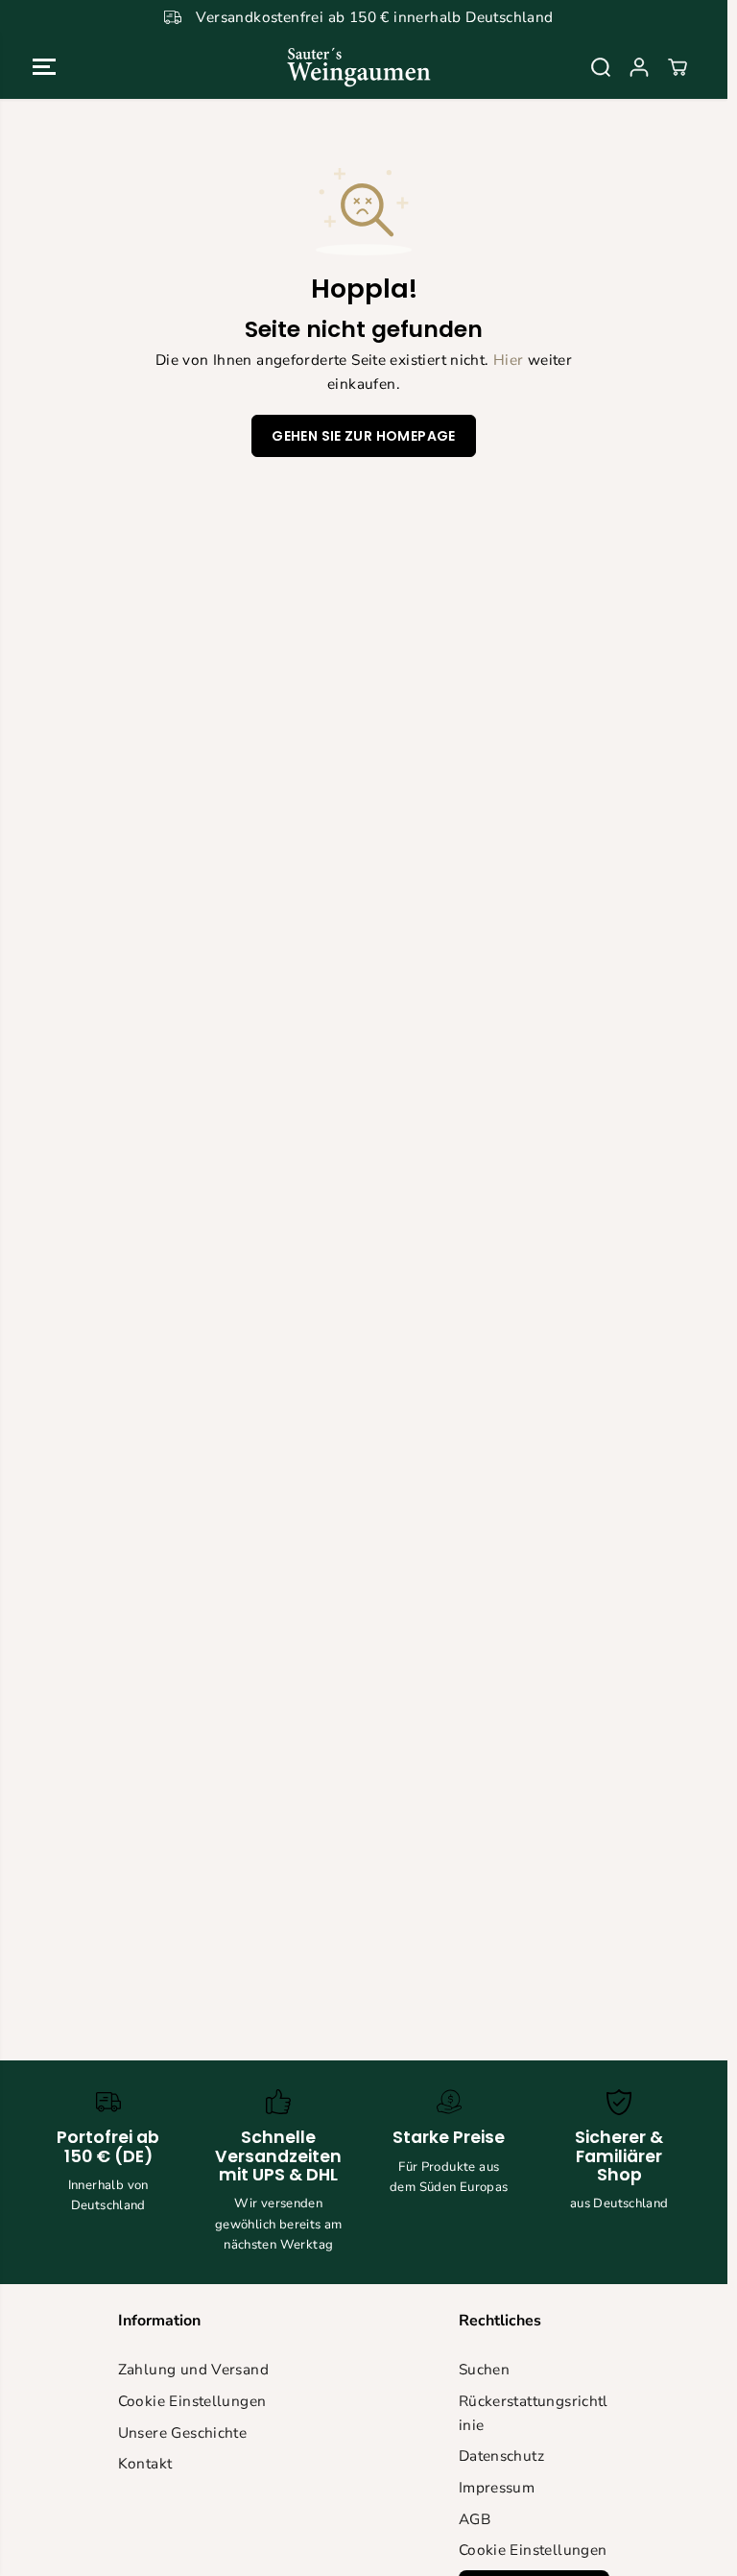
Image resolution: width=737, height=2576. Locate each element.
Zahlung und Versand (193, 2369)
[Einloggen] (639, 67)
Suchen (484, 2369)
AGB (475, 2519)
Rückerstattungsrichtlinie (534, 2413)
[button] (44, 67)
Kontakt (145, 2463)
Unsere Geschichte (183, 2432)
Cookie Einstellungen (192, 2401)
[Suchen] (601, 67)
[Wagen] (678, 67)
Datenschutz (501, 2456)
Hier (509, 360)
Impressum (497, 2487)
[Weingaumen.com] (359, 67)
